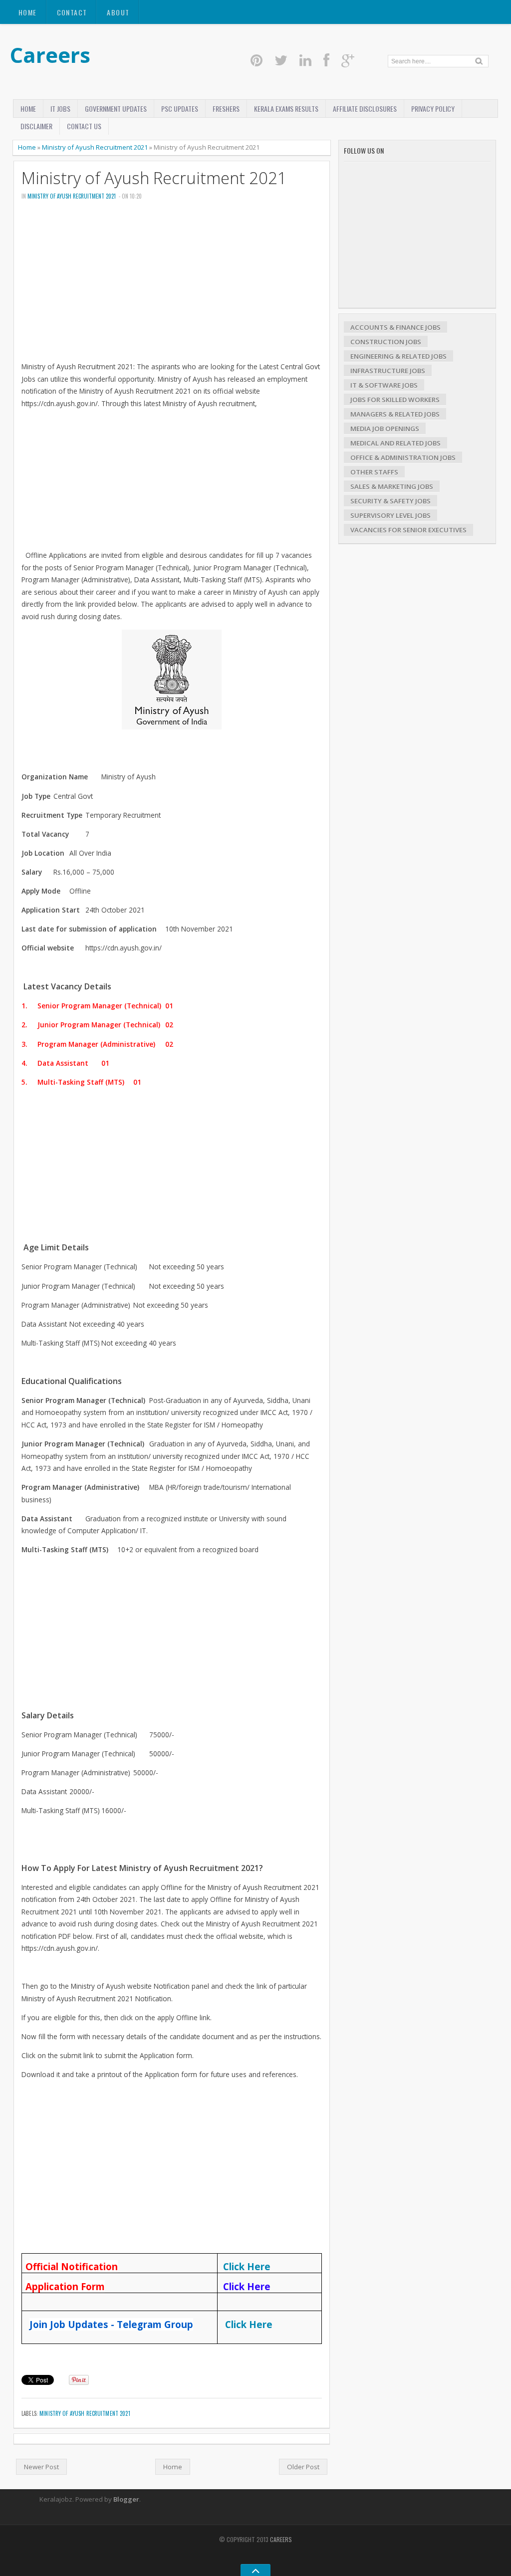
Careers (50, 55)
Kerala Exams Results (286, 109)
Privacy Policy (433, 109)
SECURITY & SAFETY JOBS (390, 501)
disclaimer (36, 126)
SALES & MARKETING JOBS (392, 486)
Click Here (249, 2324)
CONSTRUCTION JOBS (386, 342)
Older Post (303, 2467)
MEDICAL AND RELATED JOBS (395, 443)
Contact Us (84, 126)
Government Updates (116, 109)
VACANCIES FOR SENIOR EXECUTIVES (408, 530)
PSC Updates (180, 109)
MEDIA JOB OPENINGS (385, 429)
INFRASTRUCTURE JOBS (388, 371)
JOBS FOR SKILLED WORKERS (395, 400)
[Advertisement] (172, 284)
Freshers (226, 109)
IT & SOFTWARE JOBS (384, 385)
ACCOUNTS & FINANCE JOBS (395, 327)
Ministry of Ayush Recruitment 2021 (95, 147)
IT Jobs (60, 109)
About (118, 12)
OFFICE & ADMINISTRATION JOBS (403, 458)
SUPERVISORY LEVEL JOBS (390, 515)
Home (28, 12)
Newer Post (41, 2467)
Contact (72, 12)
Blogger (126, 2499)
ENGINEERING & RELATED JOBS (398, 356)
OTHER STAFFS (374, 472)
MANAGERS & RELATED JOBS (395, 414)
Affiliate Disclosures (365, 109)
